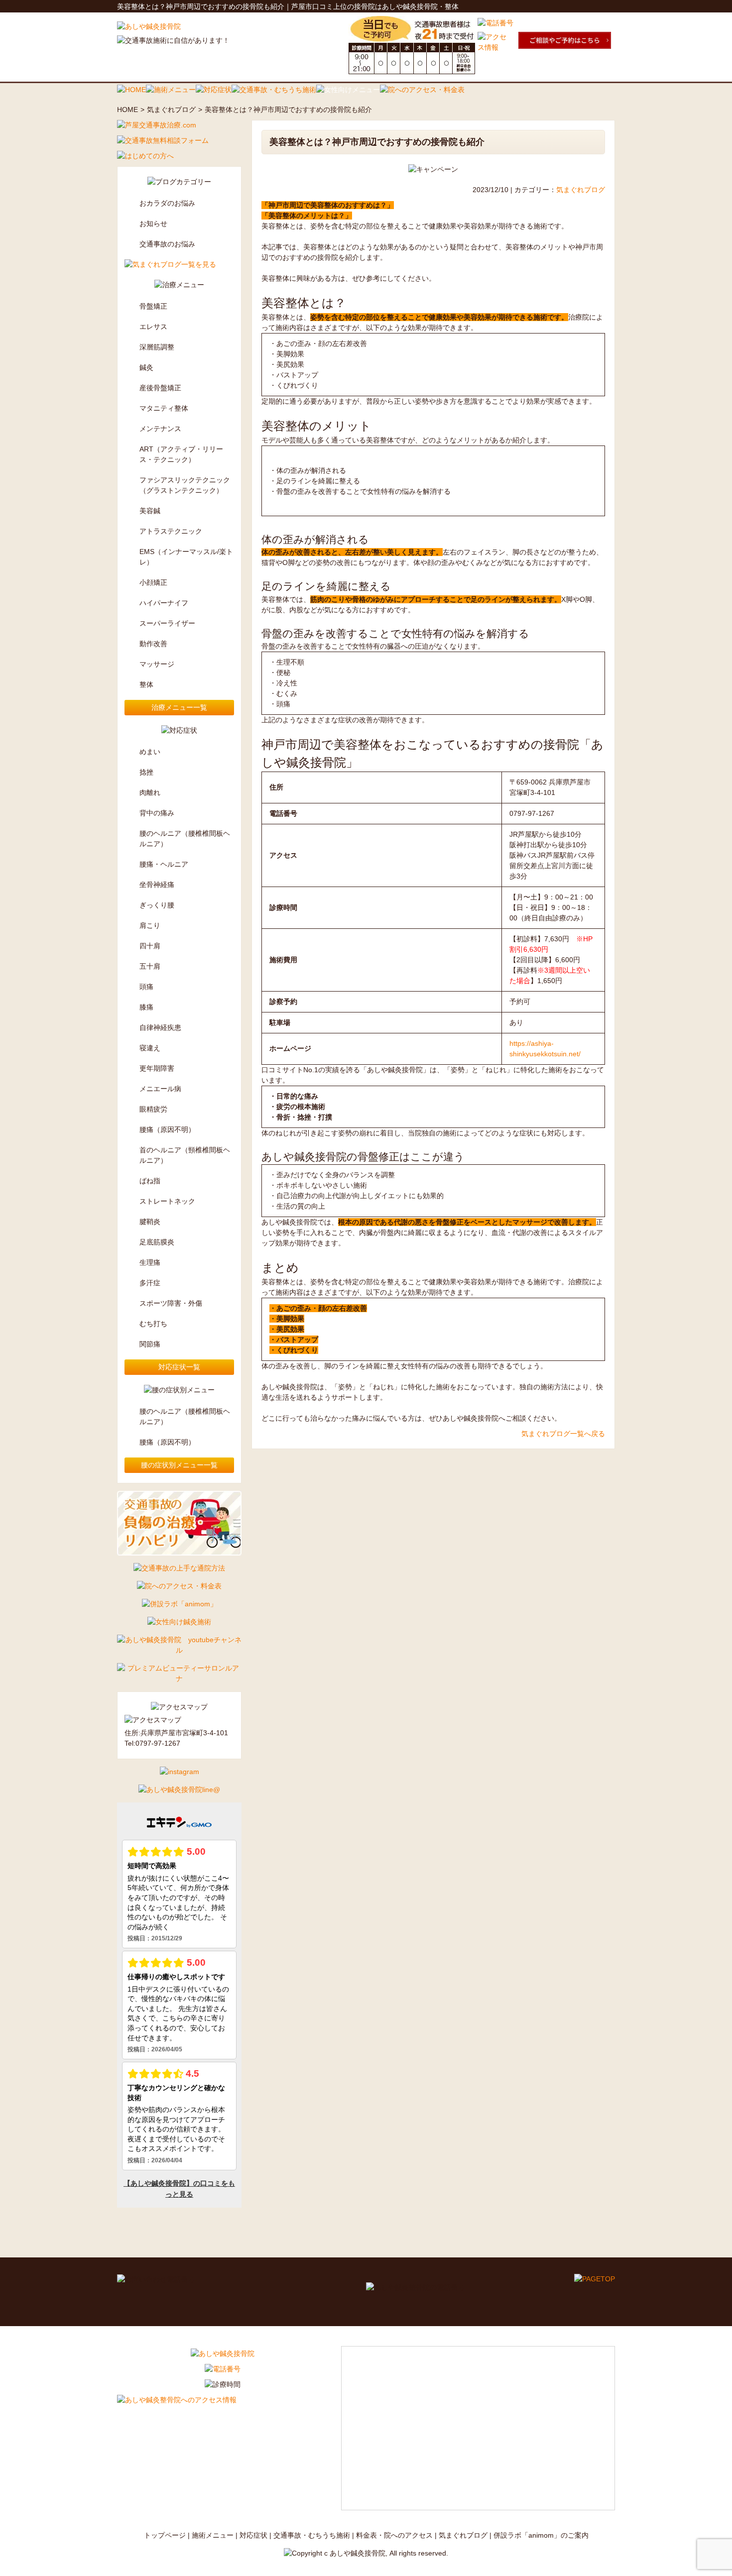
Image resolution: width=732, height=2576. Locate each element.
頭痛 (146, 987)
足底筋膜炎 (157, 1242)
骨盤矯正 (153, 306)
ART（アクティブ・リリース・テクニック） (181, 454)
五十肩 (150, 966)
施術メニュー (213, 2535)
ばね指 (150, 1181)
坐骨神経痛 (157, 885)
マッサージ (157, 664)
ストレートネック (167, 1201)
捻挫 (146, 772)
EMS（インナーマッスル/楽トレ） (186, 557)
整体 (146, 684)
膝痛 (146, 1007)
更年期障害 (157, 1068)
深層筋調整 (157, 347)
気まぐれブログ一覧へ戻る (563, 1434)
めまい (150, 752)
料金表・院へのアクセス (394, 2535)
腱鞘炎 (150, 1222)
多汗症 (150, 1283)
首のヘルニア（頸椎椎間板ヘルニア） (185, 1155)
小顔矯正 (153, 582)
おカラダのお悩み (167, 203)
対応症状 (253, 2535)
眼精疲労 (153, 1109)
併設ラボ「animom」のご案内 (541, 2535)
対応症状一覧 (179, 1367)
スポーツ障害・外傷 (171, 1303)
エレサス (153, 327)
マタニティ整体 (164, 408)
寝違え (150, 1048)
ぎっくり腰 (157, 905)
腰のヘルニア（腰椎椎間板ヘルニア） (185, 839)
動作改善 (153, 644)
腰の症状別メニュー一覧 (179, 1465)
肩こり (150, 925)
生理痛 (150, 1262)
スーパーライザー (167, 623)
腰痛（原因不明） (167, 1129)
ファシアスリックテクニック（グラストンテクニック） (185, 485)
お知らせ (153, 224)
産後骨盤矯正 (160, 388)
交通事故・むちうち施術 (312, 2535)
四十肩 (150, 946)
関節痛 (150, 1344)
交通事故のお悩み (167, 244)
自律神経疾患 (160, 1027)
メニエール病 (160, 1089)
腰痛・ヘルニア (164, 864)
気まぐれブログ (171, 110)
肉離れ (150, 792)
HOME (127, 110)
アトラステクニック (171, 531)
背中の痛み (157, 813)
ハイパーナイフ (164, 603)
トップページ (165, 2535)
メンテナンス (160, 429)
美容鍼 (150, 511)
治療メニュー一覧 (179, 707)
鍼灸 (146, 367)
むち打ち (153, 1324)
